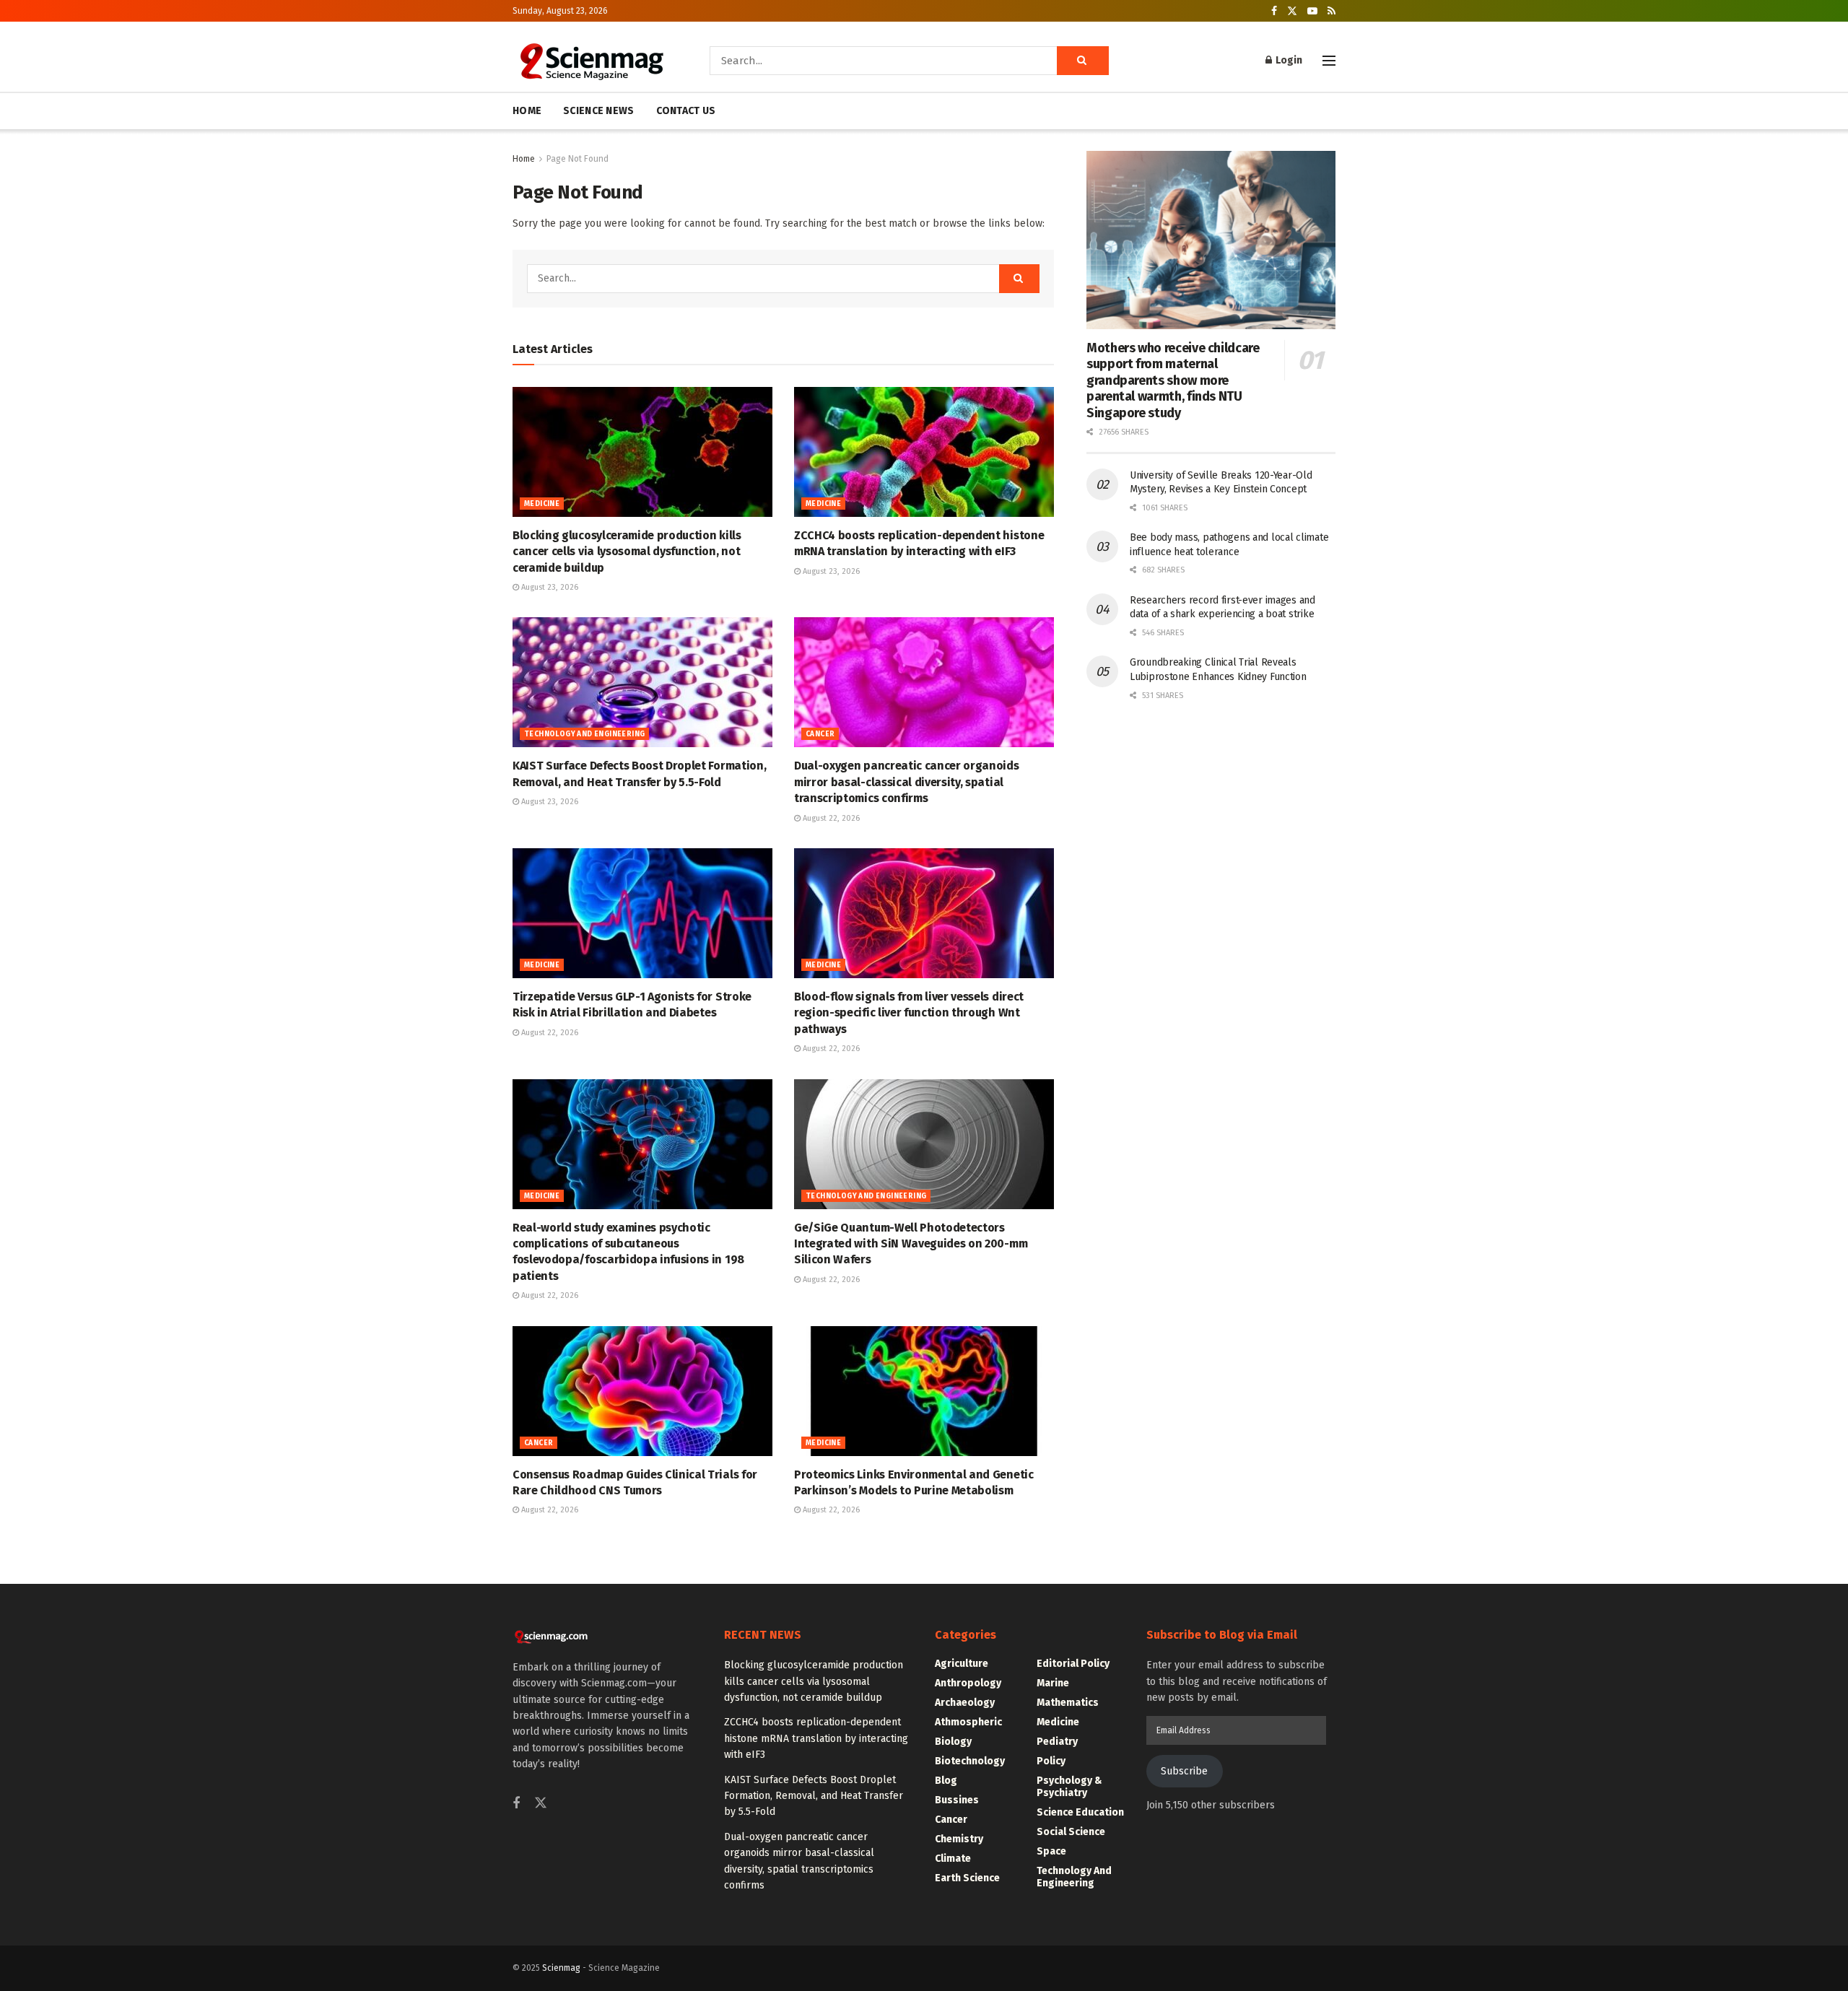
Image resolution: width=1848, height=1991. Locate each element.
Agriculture (962, 1664)
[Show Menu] (1329, 61)
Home (524, 159)
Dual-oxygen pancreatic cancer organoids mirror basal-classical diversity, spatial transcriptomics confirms (907, 782)
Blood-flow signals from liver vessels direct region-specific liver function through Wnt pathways (909, 1013)
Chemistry (959, 1839)
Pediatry (1057, 1742)
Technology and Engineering (584, 734)
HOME (527, 111)
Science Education (1080, 1812)
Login (1288, 60)
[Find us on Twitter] (1292, 11)
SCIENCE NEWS (598, 111)
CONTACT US (686, 111)
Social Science (1071, 1832)
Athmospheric (968, 1722)
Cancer (820, 734)
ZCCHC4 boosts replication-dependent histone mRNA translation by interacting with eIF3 (816, 1738)
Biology (953, 1742)
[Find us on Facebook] (1274, 11)
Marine (1053, 1683)
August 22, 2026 (830, 818)
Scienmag (561, 1968)
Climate (953, 1859)
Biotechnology (970, 1761)
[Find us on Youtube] (1312, 11)
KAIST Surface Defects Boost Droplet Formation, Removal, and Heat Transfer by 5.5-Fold (814, 1796)
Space (1051, 1851)
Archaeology (965, 1703)
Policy (1051, 1761)
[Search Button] (1083, 61)
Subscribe (1184, 1771)
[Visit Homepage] (591, 61)
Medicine (542, 504)
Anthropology (968, 1683)
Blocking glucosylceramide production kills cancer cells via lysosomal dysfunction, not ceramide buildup (627, 552)
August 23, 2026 (549, 587)
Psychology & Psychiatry (1069, 1787)
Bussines (957, 1800)
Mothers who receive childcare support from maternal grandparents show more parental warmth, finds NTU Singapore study (1173, 380)
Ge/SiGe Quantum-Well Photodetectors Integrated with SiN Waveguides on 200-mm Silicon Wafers (911, 1244)
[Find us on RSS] (1331, 11)
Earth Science (967, 1878)
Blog (946, 1781)
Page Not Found (577, 159)
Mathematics (1068, 1703)
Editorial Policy (1073, 1664)
